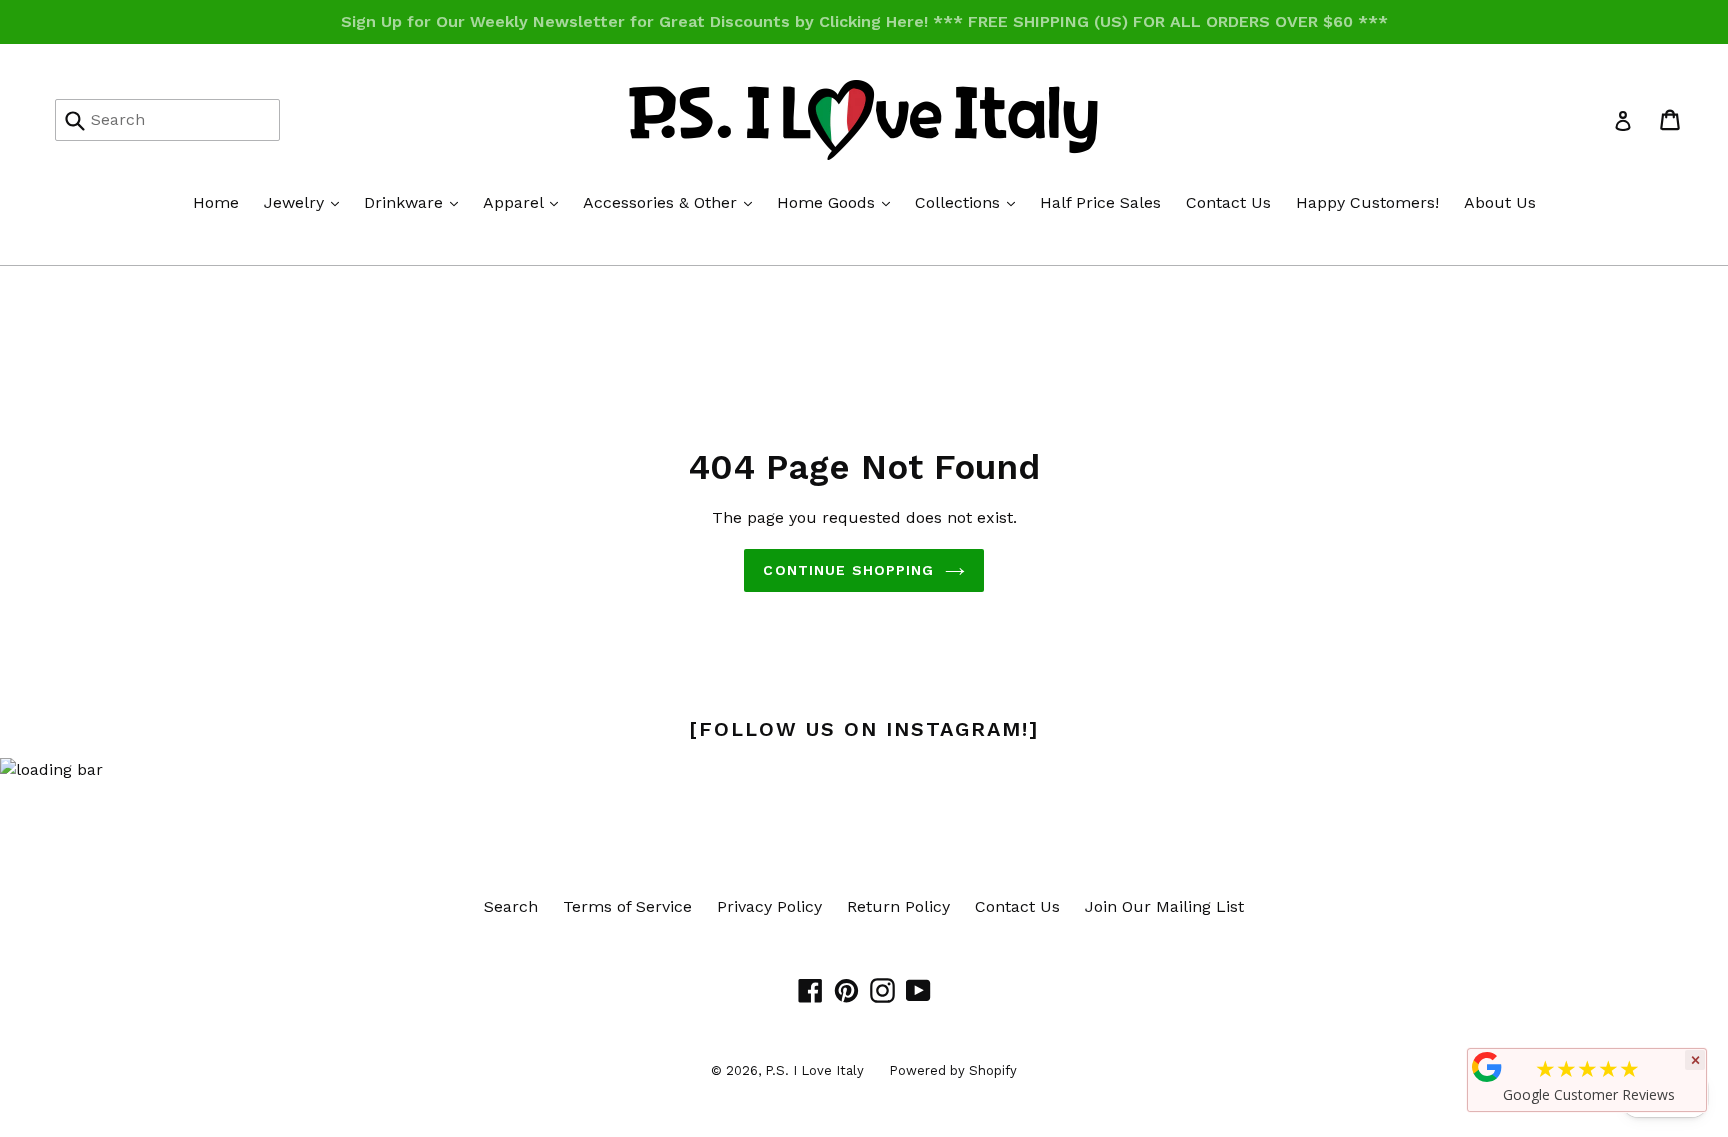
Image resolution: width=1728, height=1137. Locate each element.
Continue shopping (848, 570)
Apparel (525, 202)
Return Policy (898, 906)
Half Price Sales (1100, 202)
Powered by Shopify (953, 1070)
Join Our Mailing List (1164, 906)
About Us (1500, 202)
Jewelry (306, 202)
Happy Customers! (1367, 202)
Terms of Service (627, 906)
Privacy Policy (769, 906)
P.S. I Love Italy (814, 1070)
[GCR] (1487, 1067)
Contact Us (1228, 202)
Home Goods (838, 202)
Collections (970, 202)
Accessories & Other (672, 202)
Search (511, 906)
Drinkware (416, 202)
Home (216, 202)
